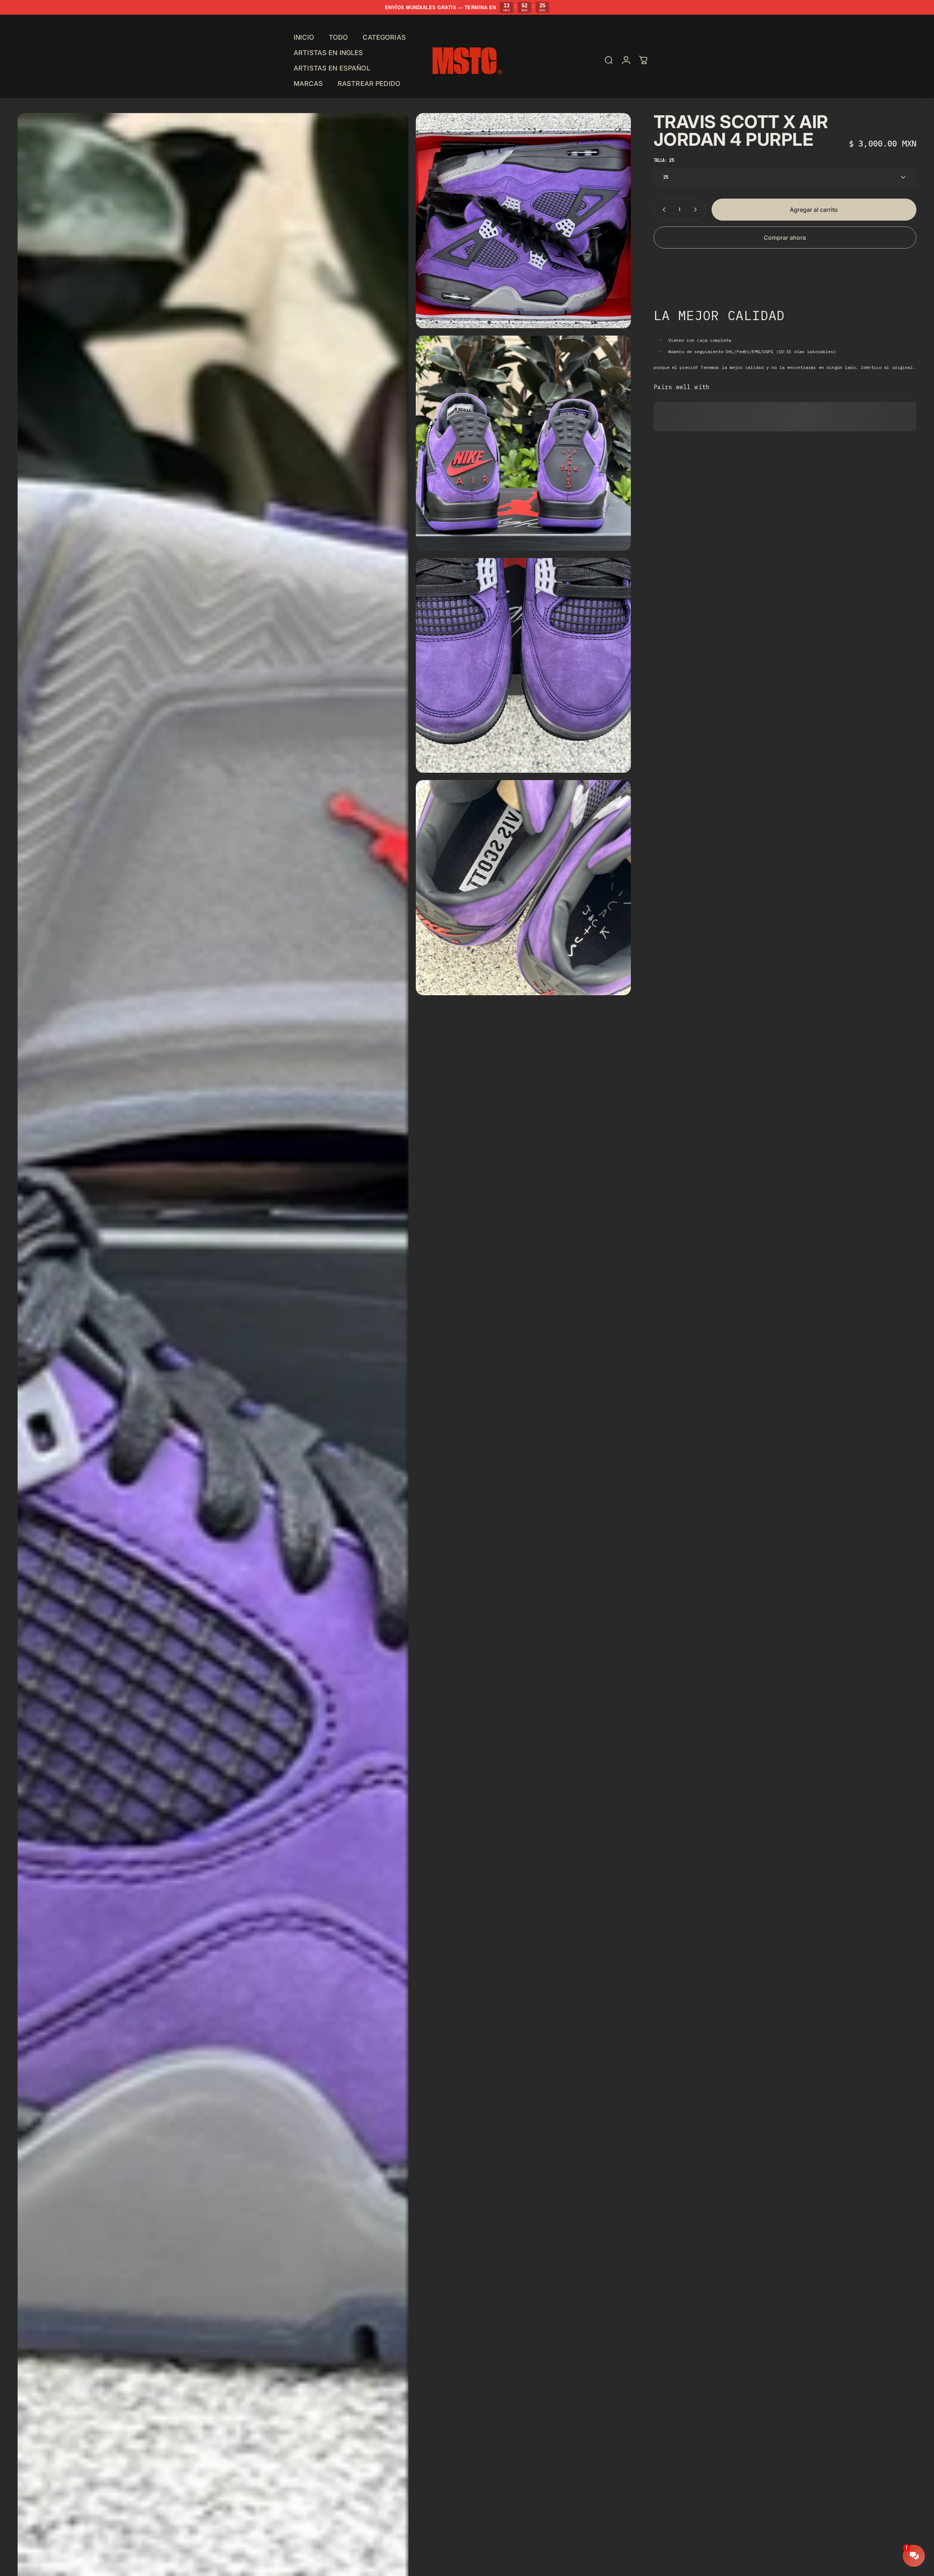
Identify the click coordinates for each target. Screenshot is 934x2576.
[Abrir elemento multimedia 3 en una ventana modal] (523, 443)
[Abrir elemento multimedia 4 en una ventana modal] (523, 666)
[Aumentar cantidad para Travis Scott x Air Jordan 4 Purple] (697, 210)
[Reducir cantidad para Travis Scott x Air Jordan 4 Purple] (662, 210)
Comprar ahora (785, 238)
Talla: (664, 160)
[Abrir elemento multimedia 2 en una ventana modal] (523, 221)
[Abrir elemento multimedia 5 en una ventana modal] (523, 888)
